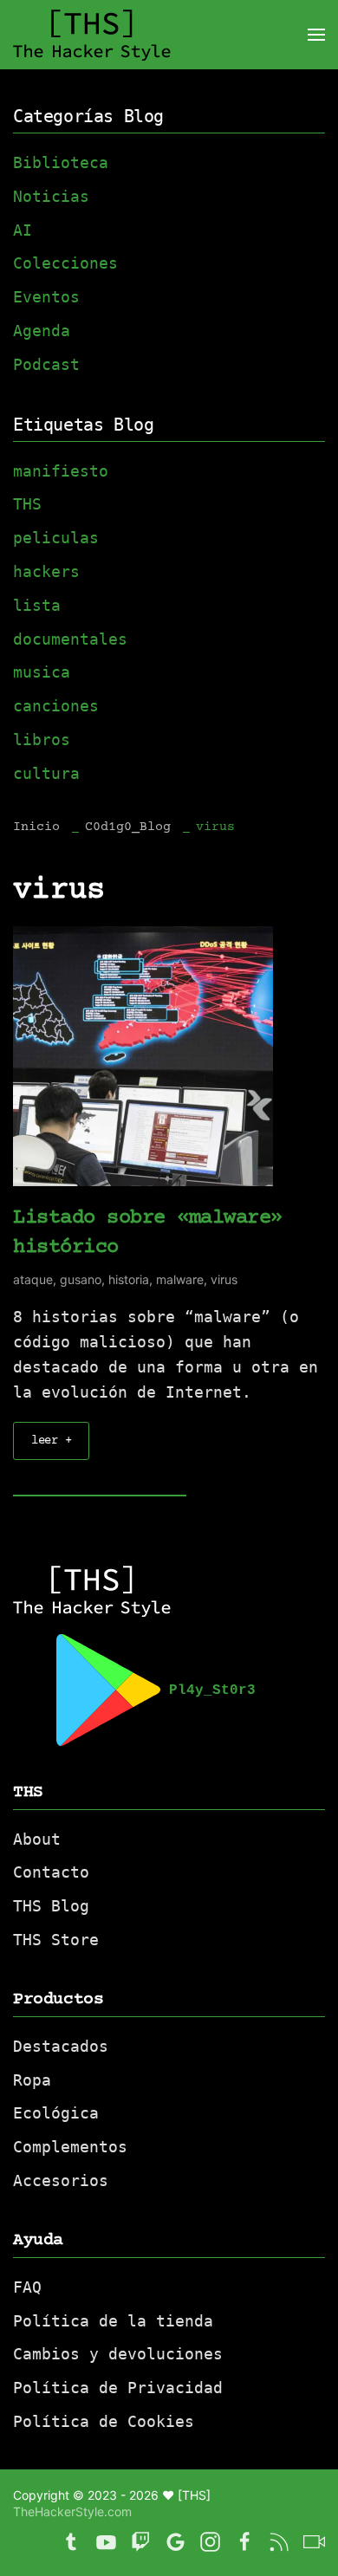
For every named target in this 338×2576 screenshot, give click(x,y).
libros (42, 740)
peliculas (56, 538)
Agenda (42, 331)
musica (42, 672)
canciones (56, 706)
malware (180, 1279)
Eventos (46, 297)
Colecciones (65, 263)
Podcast (46, 364)
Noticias (51, 196)
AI (23, 230)
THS (27, 504)
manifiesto (61, 471)
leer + (51, 1441)
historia (129, 1279)
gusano (81, 1279)
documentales (70, 639)
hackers (46, 571)
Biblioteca (61, 162)
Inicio (36, 827)
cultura (46, 773)
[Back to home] (92, 35)
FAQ (27, 2287)
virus (224, 1279)
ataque (33, 1279)
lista (37, 605)
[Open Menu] (316, 35)
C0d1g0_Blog (128, 827)
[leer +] (143, 1055)
